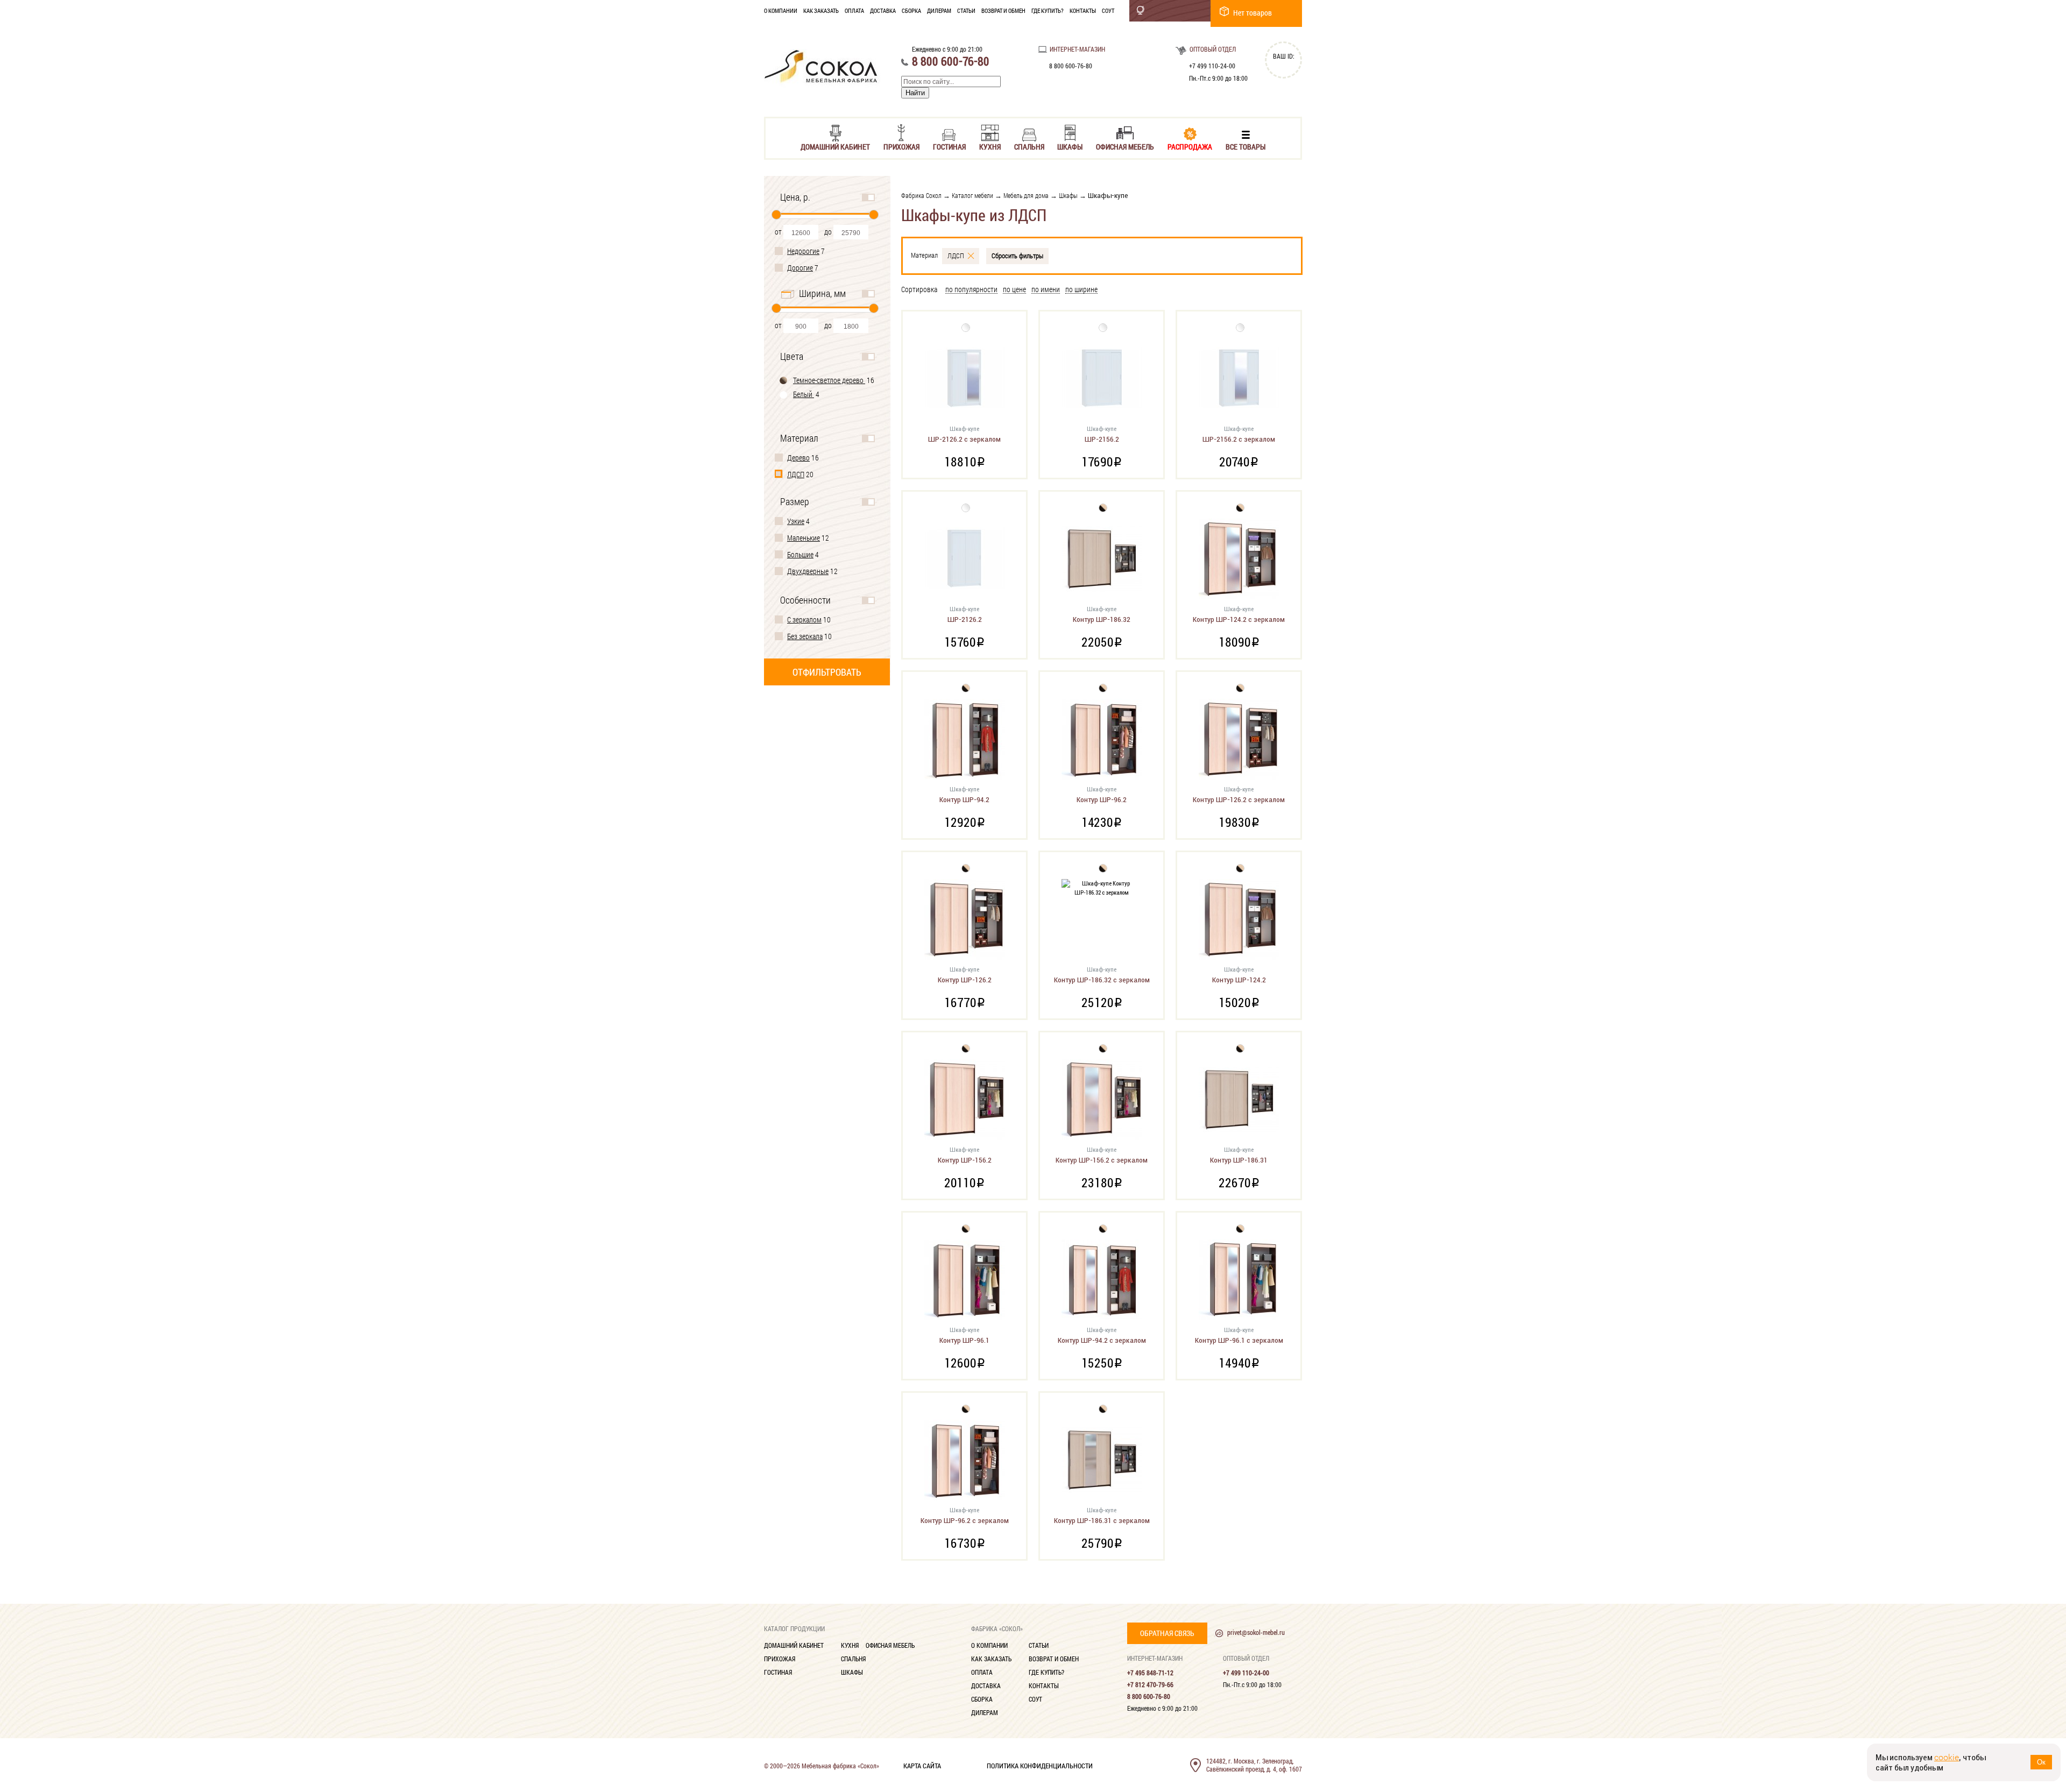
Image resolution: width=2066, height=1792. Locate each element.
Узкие (796, 521)
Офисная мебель (1125, 146)
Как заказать (821, 10)
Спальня (1029, 146)
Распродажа (1190, 146)
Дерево (798, 458)
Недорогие (803, 251)
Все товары (1246, 146)
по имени (1046, 290)
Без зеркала (805, 636)
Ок (2041, 1762)
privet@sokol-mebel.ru (1256, 1632)
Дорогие (800, 268)
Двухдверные (808, 571)
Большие (800, 554)
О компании (781, 10)
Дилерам (939, 10)
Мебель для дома (1026, 195)
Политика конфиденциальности (1040, 1765)
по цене (1014, 290)
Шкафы (1070, 146)
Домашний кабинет (835, 146)
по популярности (971, 290)
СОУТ (1108, 10)
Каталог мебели (972, 195)
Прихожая (901, 146)
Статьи (966, 10)
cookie (1947, 1757)
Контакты (1083, 10)
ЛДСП (796, 474)
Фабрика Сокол (921, 195)
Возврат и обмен (1003, 10)
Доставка (883, 10)
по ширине (1081, 290)
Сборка (911, 10)
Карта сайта (922, 1765)
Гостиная (949, 146)
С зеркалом (804, 619)
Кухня (990, 146)
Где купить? (1048, 10)
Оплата (854, 10)
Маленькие (804, 538)
